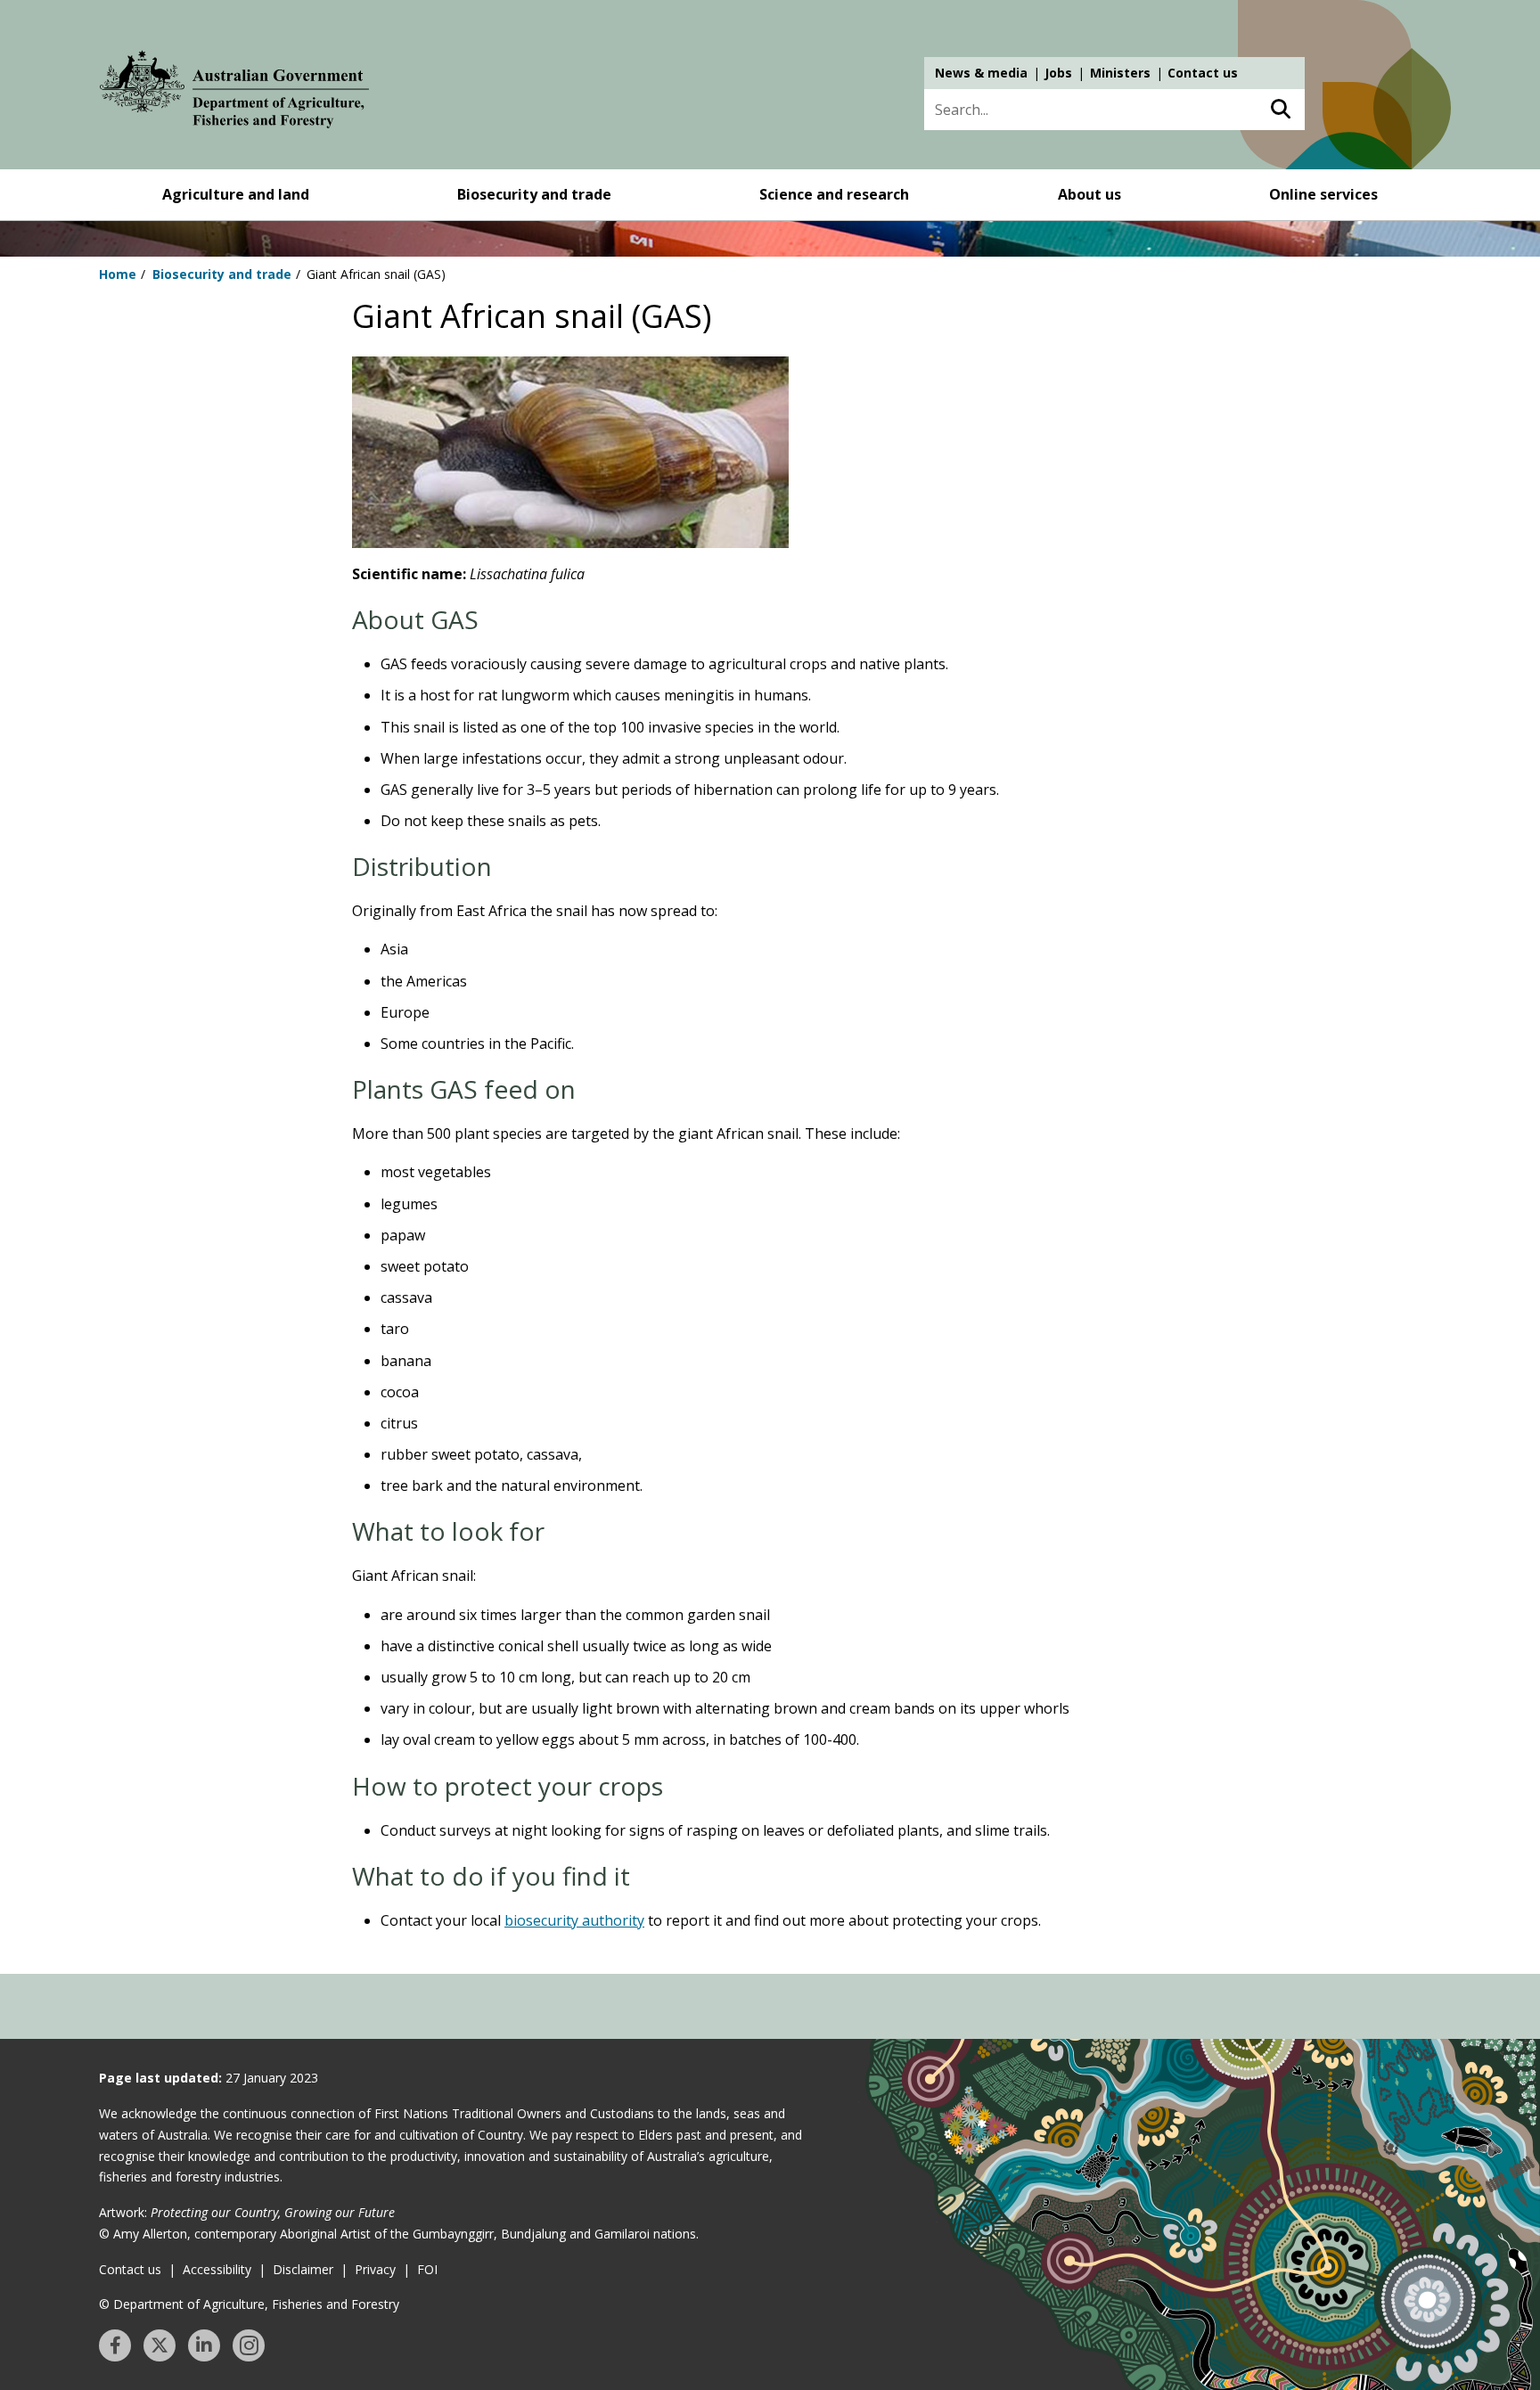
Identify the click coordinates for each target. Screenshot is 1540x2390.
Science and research (834, 194)
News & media (981, 73)
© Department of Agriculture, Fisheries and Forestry (249, 2304)
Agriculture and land (236, 194)
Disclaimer (303, 2269)
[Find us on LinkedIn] (204, 2345)
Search (1280, 110)
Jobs (1058, 73)
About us (1089, 194)
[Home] (234, 93)
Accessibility (217, 2269)
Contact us (1203, 73)
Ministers (1120, 73)
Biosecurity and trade (534, 194)
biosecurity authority (574, 1920)
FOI (427, 2269)
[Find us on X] (160, 2345)
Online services (1323, 194)
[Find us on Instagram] (249, 2345)
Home (118, 274)
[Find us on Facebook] (115, 2345)
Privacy (375, 2269)
